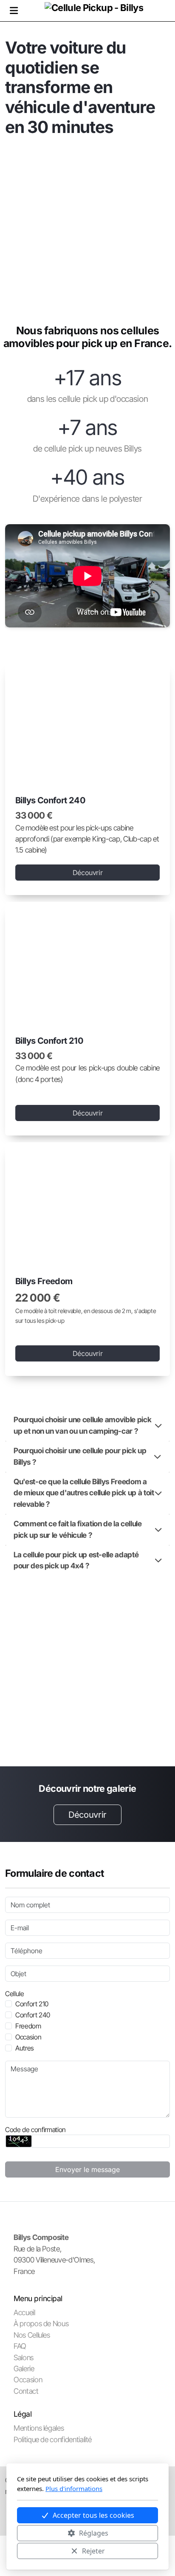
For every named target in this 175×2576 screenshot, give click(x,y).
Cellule (15, 1994)
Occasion (28, 2037)
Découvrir (88, 873)
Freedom (28, 2026)
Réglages (94, 2533)
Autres (25, 2048)
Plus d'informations (74, 2488)
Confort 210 (32, 2004)
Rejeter (93, 2551)
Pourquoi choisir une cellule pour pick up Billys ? (80, 1456)
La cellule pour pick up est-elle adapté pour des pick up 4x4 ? (76, 1560)
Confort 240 (33, 2015)
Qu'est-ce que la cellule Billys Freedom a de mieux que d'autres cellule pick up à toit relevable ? (84, 1493)
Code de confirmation (35, 2130)
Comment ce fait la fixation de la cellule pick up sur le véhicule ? (78, 1529)
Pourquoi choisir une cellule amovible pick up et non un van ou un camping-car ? (82, 1425)
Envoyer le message (87, 2169)
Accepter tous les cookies (93, 2515)
